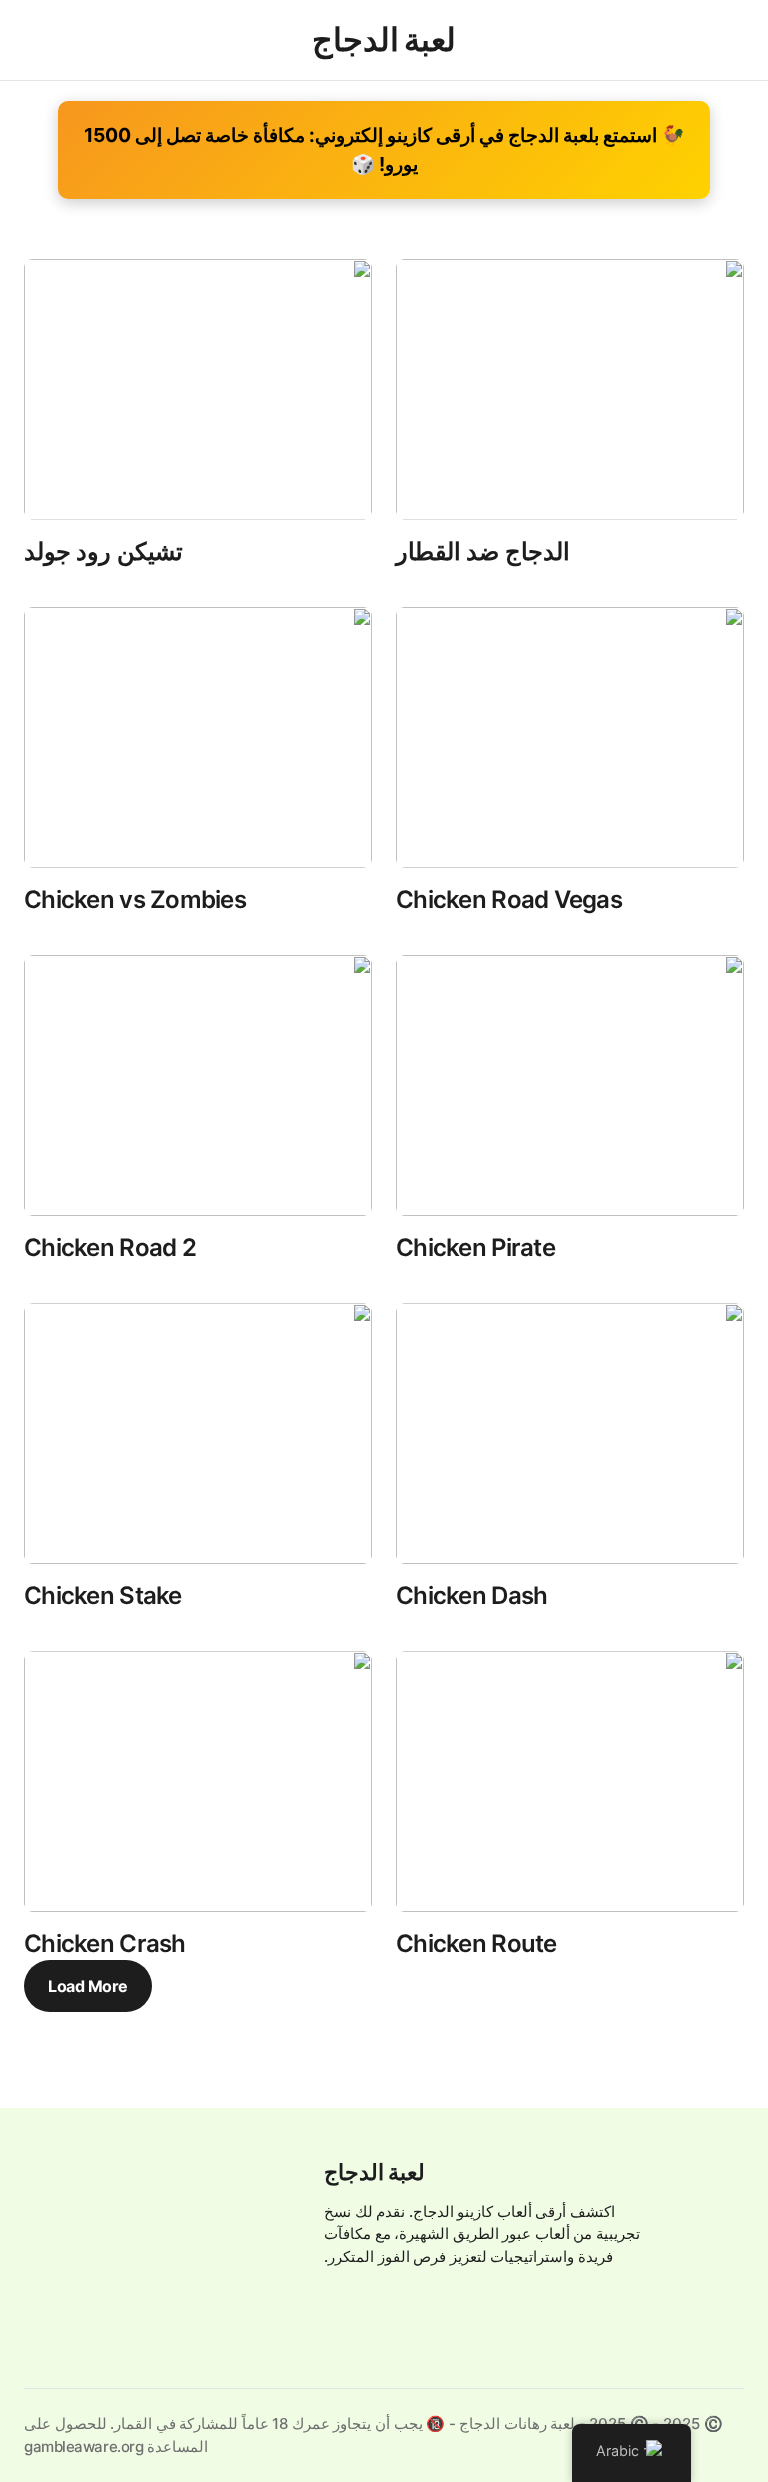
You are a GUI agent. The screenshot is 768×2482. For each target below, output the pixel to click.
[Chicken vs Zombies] (198, 737)
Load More (88, 1986)
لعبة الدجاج (374, 2172)
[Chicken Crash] (198, 1781)
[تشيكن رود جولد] (198, 389)
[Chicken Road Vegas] (570, 737)
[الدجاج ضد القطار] (570, 389)
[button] (714, 40)
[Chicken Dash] (570, 1433)
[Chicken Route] (570, 1781)
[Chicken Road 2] (198, 1085)
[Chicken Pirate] (570, 1085)
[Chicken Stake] (198, 1433)
